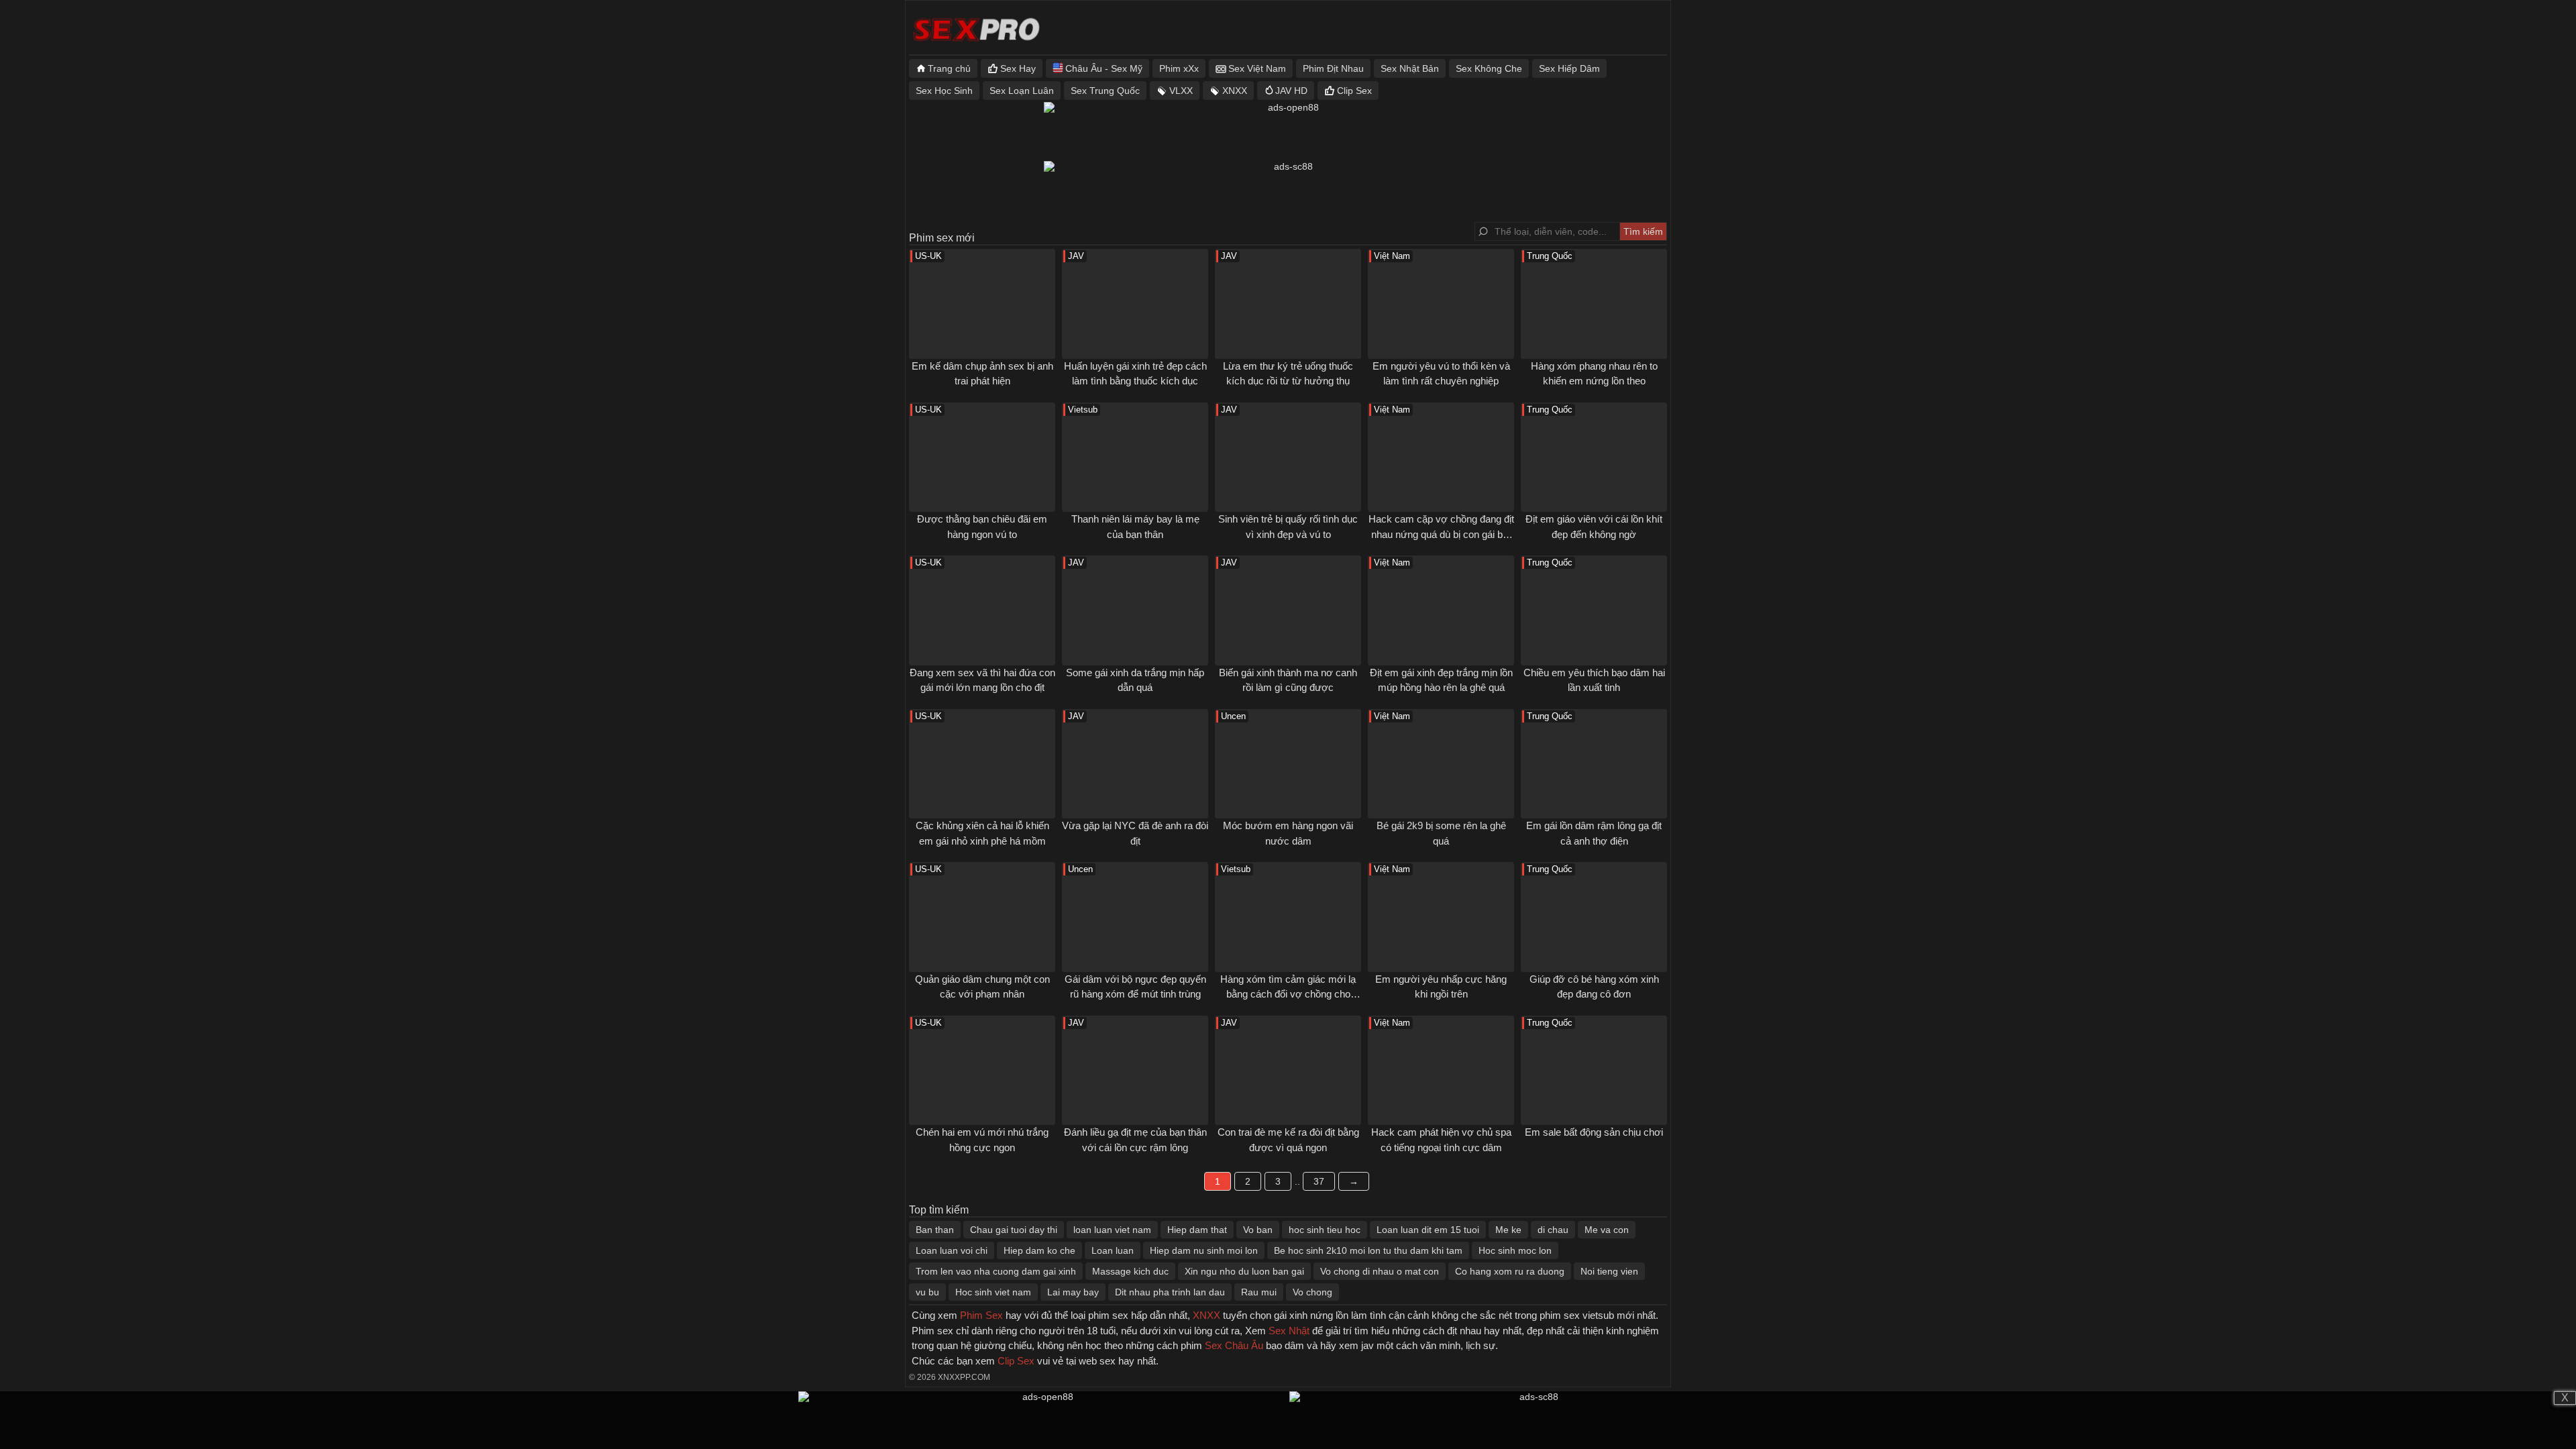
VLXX (1181, 91)
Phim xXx (1179, 68)
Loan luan (1113, 1250)
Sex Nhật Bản (1410, 68)
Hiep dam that (1197, 1230)
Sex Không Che (1489, 68)
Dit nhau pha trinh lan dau (1170, 1292)
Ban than (935, 1230)
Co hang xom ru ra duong (1510, 1271)
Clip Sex (1354, 91)
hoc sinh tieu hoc (1325, 1230)
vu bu (927, 1292)
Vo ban (1258, 1230)
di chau (1553, 1230)
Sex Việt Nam (1257, 68)
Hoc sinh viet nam (993, 1292)
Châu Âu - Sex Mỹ (1104, 68)
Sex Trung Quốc (1105, 91)
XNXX (1235, 91)
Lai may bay (1073, 1292)
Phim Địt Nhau (1333, 68)
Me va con (1607, 1230)
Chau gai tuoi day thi (1014, 1230)
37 (1319, 1181)
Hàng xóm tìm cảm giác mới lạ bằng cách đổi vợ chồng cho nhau (1288, 994)
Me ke (1508, 1230)
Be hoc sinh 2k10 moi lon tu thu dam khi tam (1368, 1250)
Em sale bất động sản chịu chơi (1594, 1132)
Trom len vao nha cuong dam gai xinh (996, 1271)
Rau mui (1259, 1292)
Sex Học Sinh (944, 91)
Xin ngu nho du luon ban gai (1244, 1271)
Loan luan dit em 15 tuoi (1428, 1230)
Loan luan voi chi (952, 1250)
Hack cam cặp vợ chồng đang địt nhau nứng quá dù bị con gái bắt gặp (1441, 534)
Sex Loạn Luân (1022, 91)
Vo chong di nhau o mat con (1380, 1271)
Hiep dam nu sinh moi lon (1204, 1250)
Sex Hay (1018, 68)
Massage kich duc (1130, 1271)
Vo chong (1312, 1292)
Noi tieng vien (1609, 1271)
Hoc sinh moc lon (1515, 1250)
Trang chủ (949, 68)
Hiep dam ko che (1039, 1250)
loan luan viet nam (1112, 1230)
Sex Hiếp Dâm (1569, 68)
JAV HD (1291, 91)
